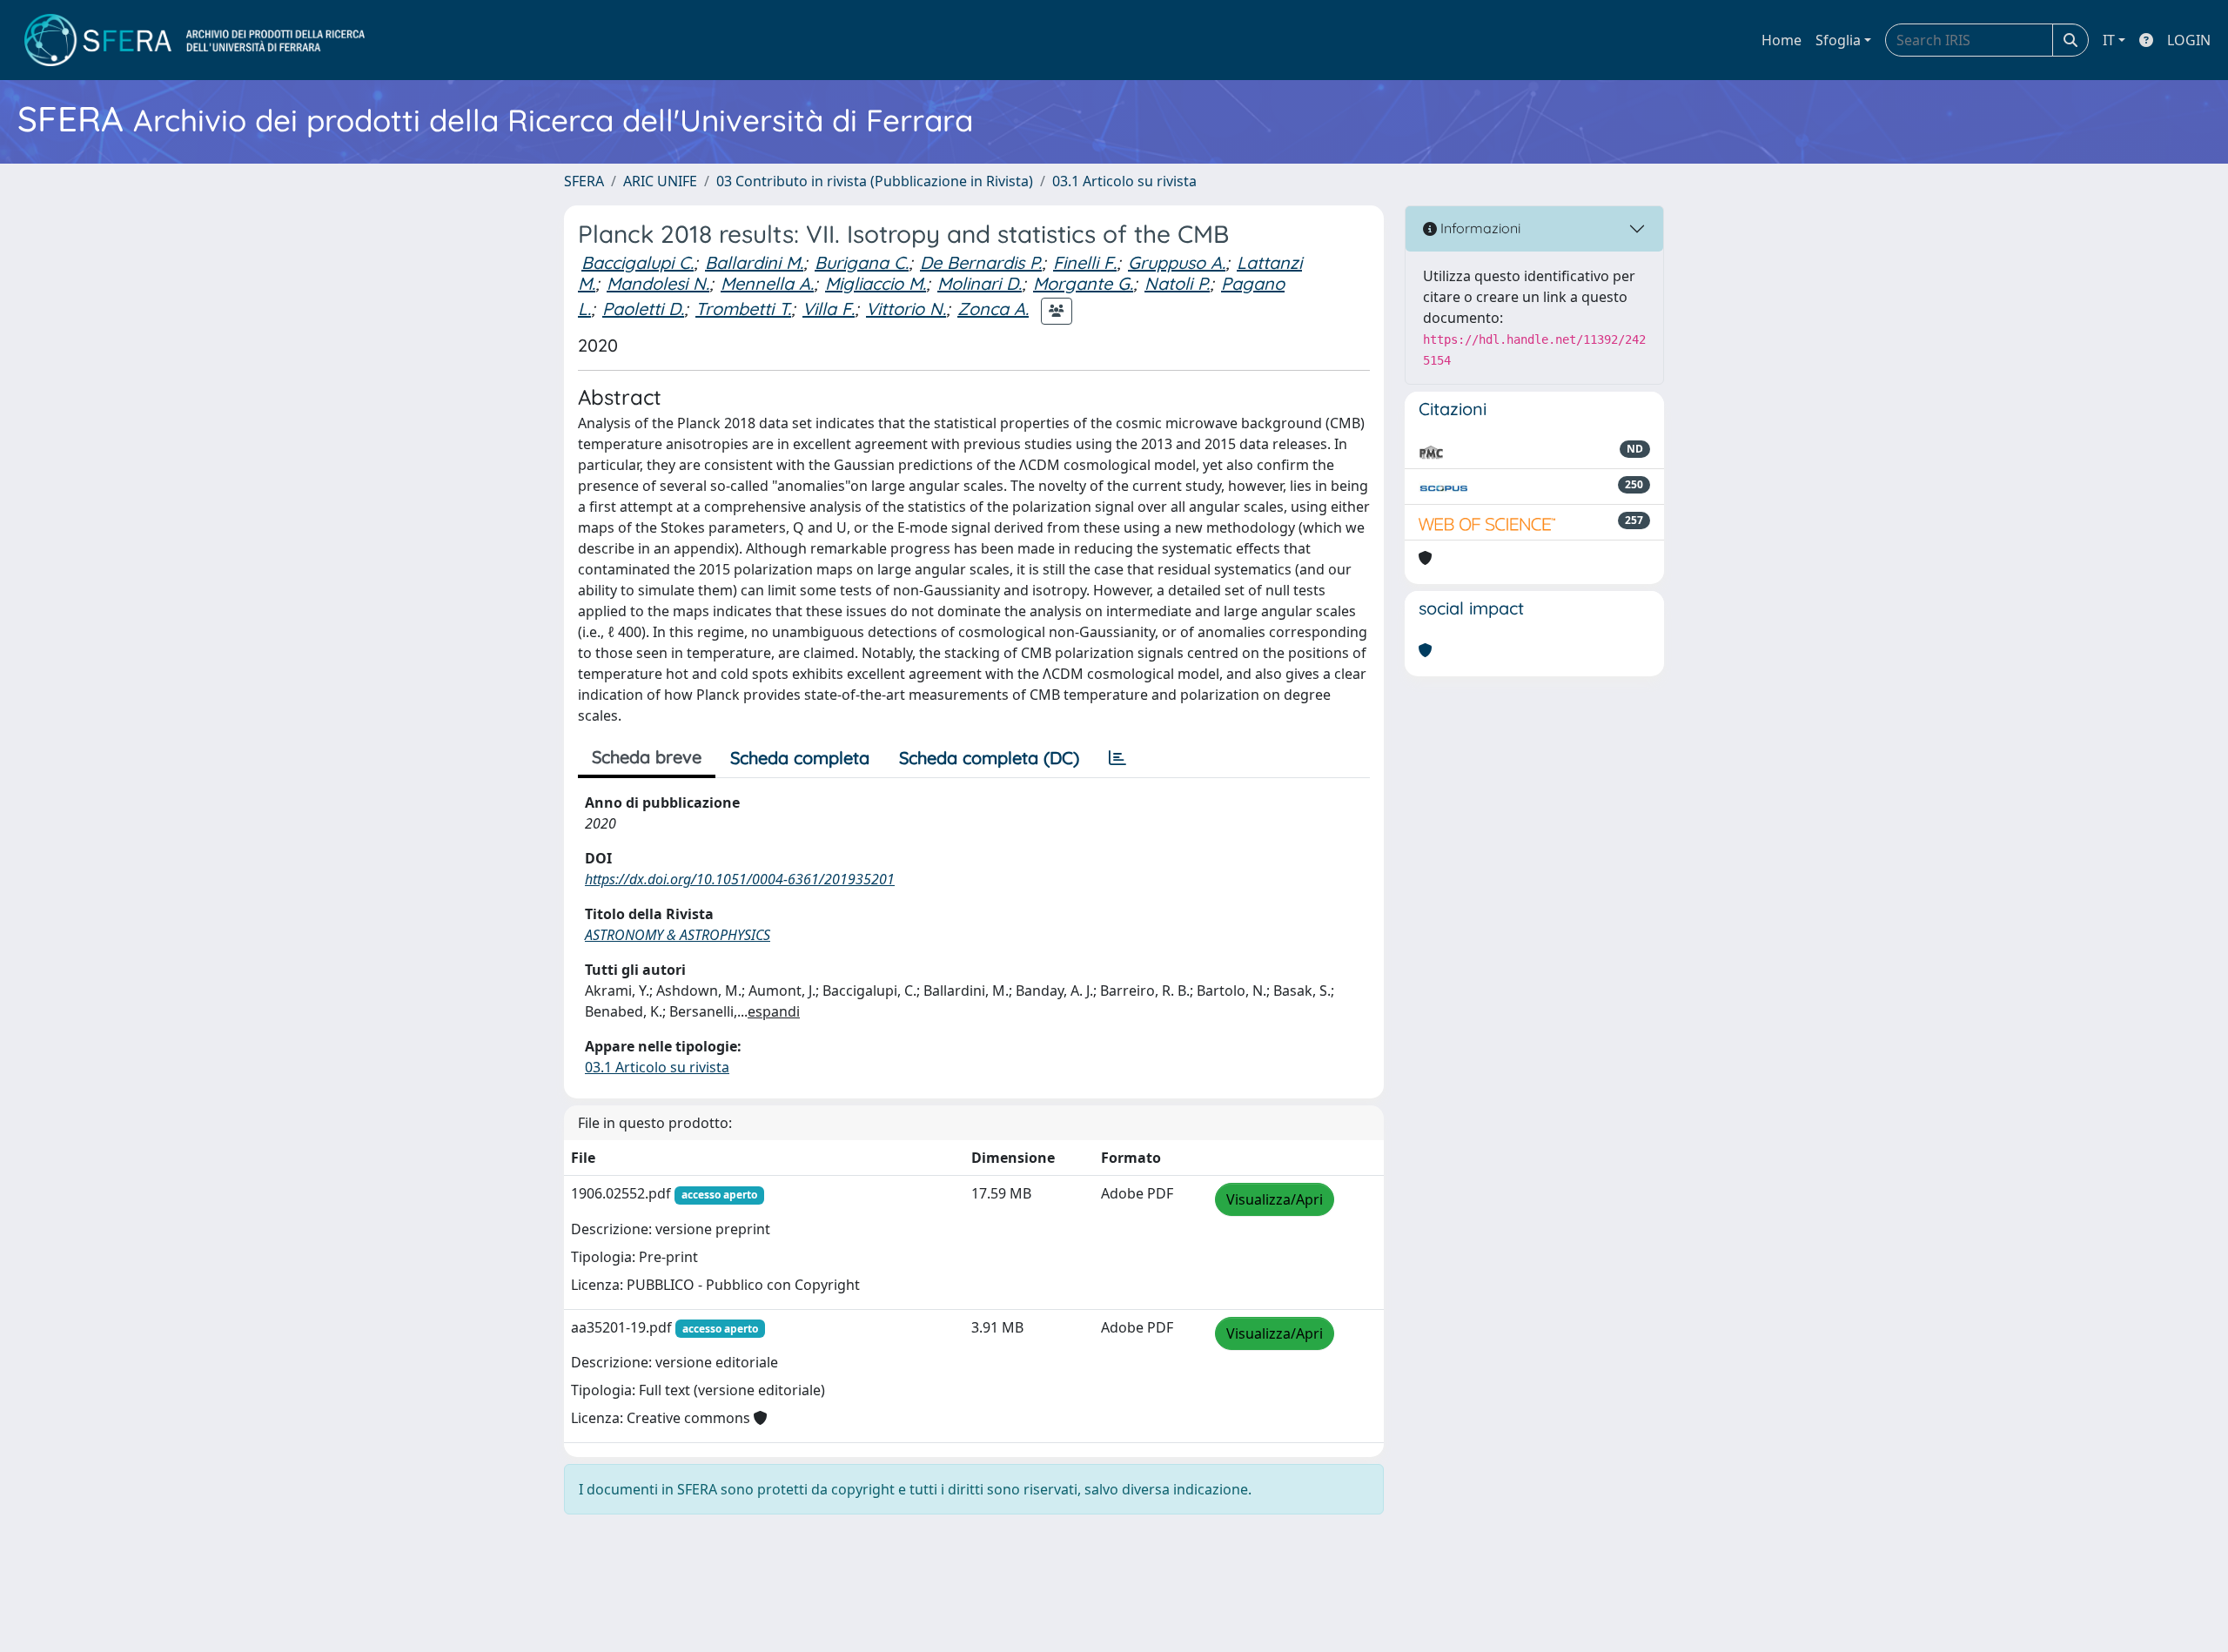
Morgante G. (1083, 283)
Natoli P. (1177, 283)
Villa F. (829, 309)
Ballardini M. (754, 262)
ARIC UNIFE (660, 181)
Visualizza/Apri (1275, 1199)
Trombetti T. (743, 309)
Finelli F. (1085, 262)
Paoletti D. (643, 309)
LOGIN (2189, 40)
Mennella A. (767, 283)
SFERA (584, 181)
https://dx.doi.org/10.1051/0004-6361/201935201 (740, 879)
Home (1782, 40)
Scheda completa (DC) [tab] (989, 758)
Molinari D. (980, 283)
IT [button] (2109, 40)
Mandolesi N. (658, 283)
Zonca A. (993, 309)
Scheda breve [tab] (647, 757)
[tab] (1117, 758)
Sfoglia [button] (1838, 40)
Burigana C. (862, 262)
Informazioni (1479, 228)
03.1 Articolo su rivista (1124, 181)
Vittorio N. (906, 309)
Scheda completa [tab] (800, 758)
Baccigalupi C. (638, 262)
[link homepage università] (195, 40)
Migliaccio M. (876, 283)
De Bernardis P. (981, 262)
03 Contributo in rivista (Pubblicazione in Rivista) (875, 181)
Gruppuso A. (1177, 262)
